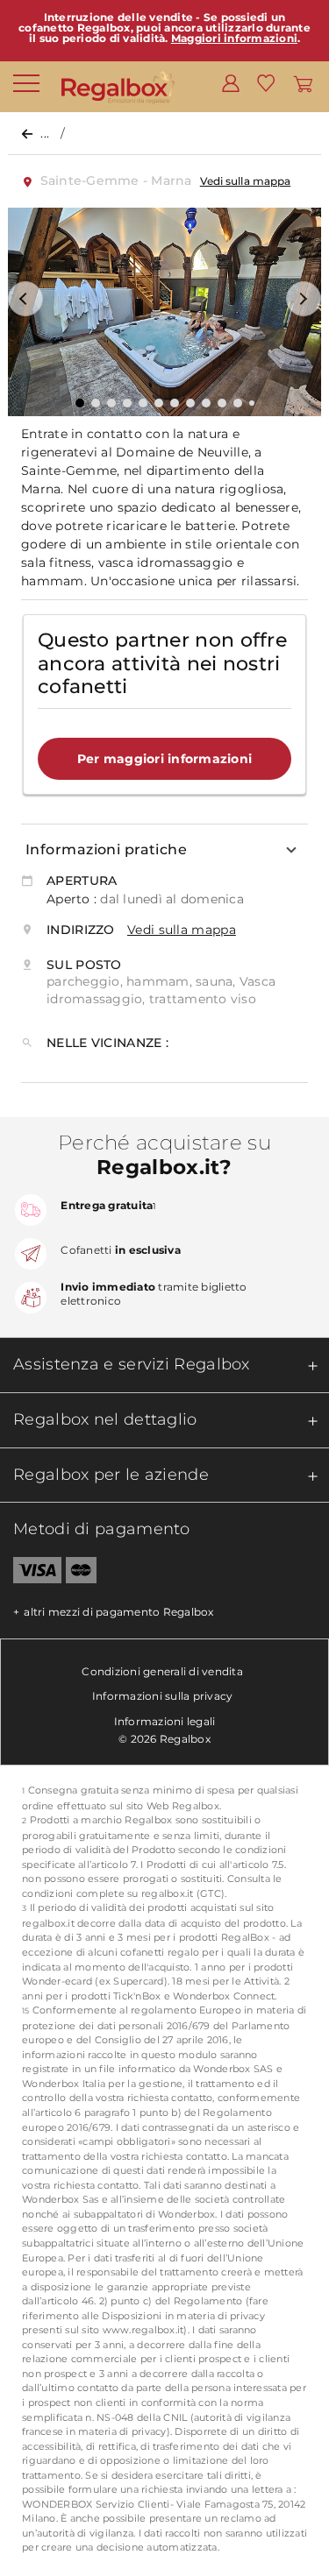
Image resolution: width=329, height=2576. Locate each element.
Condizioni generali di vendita (162, 1671)
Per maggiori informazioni (164, 759)
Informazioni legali (165, 1721)
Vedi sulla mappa (245, 181)
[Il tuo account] (231, 82)
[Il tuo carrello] (303, 82)
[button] (25, 299)
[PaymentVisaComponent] (31, 1574)
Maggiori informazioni (234, 38)
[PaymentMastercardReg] (81, 1574)
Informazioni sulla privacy (163, 1696)
